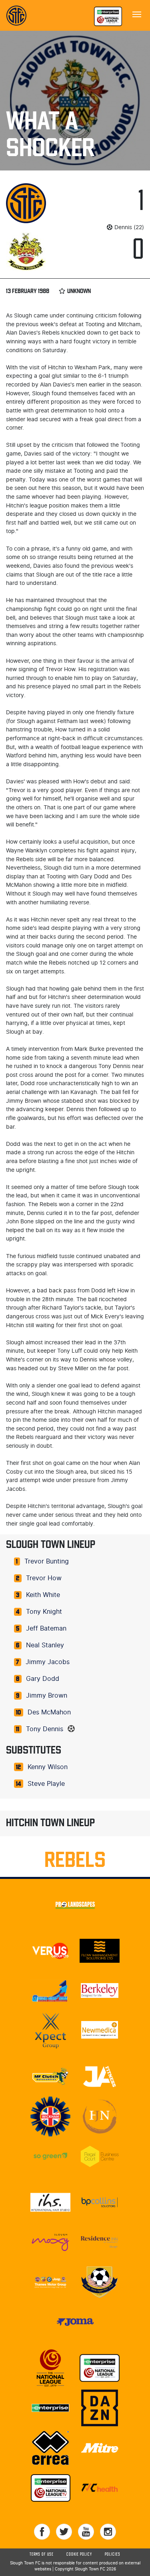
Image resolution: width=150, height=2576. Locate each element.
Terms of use (42, 2554)
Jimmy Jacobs (48, 1662)
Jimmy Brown (47, 1696)
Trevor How (44, 1578)
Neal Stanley (45, 1645)
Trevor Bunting (47, 1561)
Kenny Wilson (48, 1767)
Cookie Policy (79, 2554)
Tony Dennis (45, 1729)
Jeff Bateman (46, 1629)
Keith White (43, 1595)
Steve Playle (46, 1784)
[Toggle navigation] (137, 14)
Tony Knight (44, 1612)
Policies (113, 2554)
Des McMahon (49, 1712)
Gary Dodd (43, 1679)
